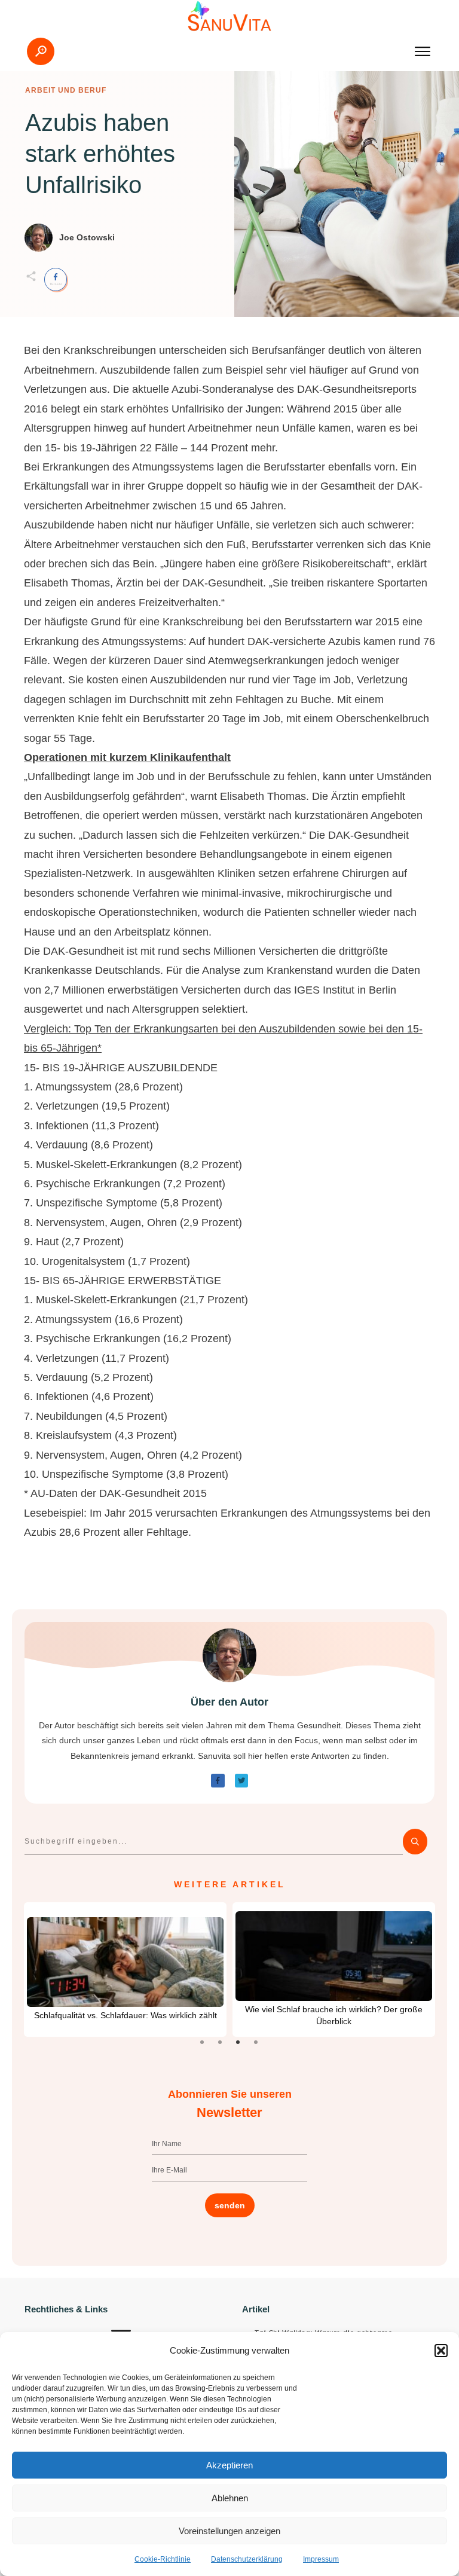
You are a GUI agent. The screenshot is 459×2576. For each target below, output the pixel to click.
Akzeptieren (229, 2465)
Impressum (321, 2559)
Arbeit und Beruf (66, 90)
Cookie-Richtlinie (163, 2559)
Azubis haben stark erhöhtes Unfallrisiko (100, 154)
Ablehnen (230, 2498)
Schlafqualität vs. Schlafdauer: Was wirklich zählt (126, 2015)
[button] (441, 2351)
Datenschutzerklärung (247, 2559)
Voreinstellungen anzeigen (229, 2531)
